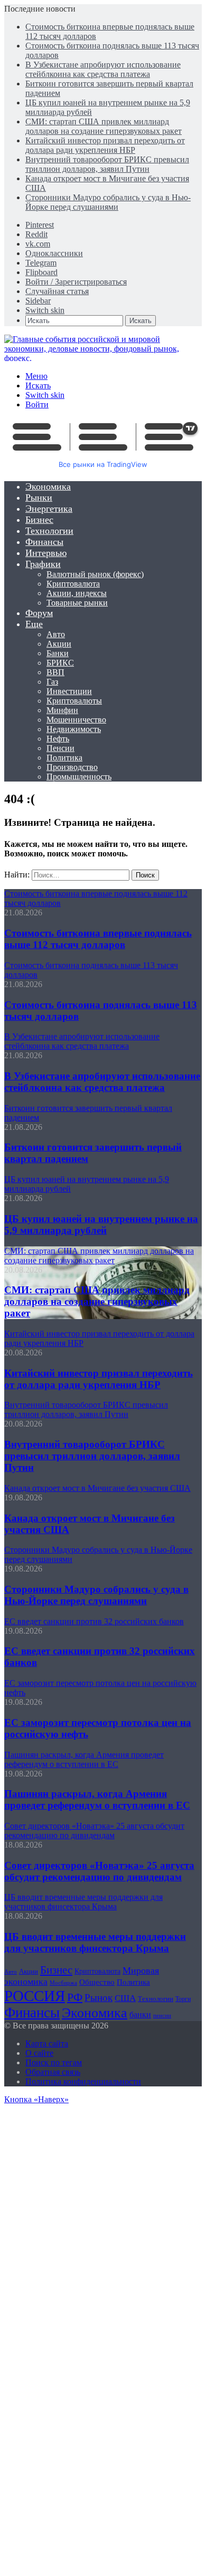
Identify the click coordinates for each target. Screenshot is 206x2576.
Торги (183, 1999)
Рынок (99, 1998)
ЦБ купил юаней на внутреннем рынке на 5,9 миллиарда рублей (101, 1224)
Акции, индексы (77, 593)
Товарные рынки (77, 603)
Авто (56, 634)
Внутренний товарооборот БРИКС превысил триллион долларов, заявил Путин (107, 164)
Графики (43, 564)
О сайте (39, 2053)
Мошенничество (76, 720)
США (125, 1998)
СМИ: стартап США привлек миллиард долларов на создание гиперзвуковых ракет (104, 126)
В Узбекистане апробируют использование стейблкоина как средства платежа (103, 69)
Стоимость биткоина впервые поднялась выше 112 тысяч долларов (98, 939)
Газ (52, 682)
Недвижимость (74, 729)
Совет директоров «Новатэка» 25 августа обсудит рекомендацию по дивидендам (99, 1871)
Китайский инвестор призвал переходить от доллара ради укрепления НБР (105, 145)
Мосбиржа (63, 1983)
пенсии (162, 2015)
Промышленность (79, 777)
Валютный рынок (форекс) (95, 574)
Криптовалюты (74, 701)
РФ (75, 1997)
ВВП (55, 672)
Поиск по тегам (54, 2062)
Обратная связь (53, 2072)
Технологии (49, 531)
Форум (39, 613)
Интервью (46, 553)
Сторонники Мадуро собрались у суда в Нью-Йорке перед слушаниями (108, 202)
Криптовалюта (73, 584)
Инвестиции (69, 691)
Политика (64, 758)
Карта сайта (47, 2043)
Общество (97, 1982)
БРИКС (60, 663)
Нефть (58, 739)
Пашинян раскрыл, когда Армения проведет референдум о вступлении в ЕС (97, 1799)
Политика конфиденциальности (83, 2081)
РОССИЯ (35, 1996)
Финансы (44, 542)
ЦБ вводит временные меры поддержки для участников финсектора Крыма (95, 1942)
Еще (34, 624)
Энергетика (49, 509)
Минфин (62, 710)
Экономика (48, 486)
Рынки (39, 497)
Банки (58, 653)
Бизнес (39, 520)
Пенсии (60, 748)
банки (140, 2014)
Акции (59, 644)
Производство (72, 767)
